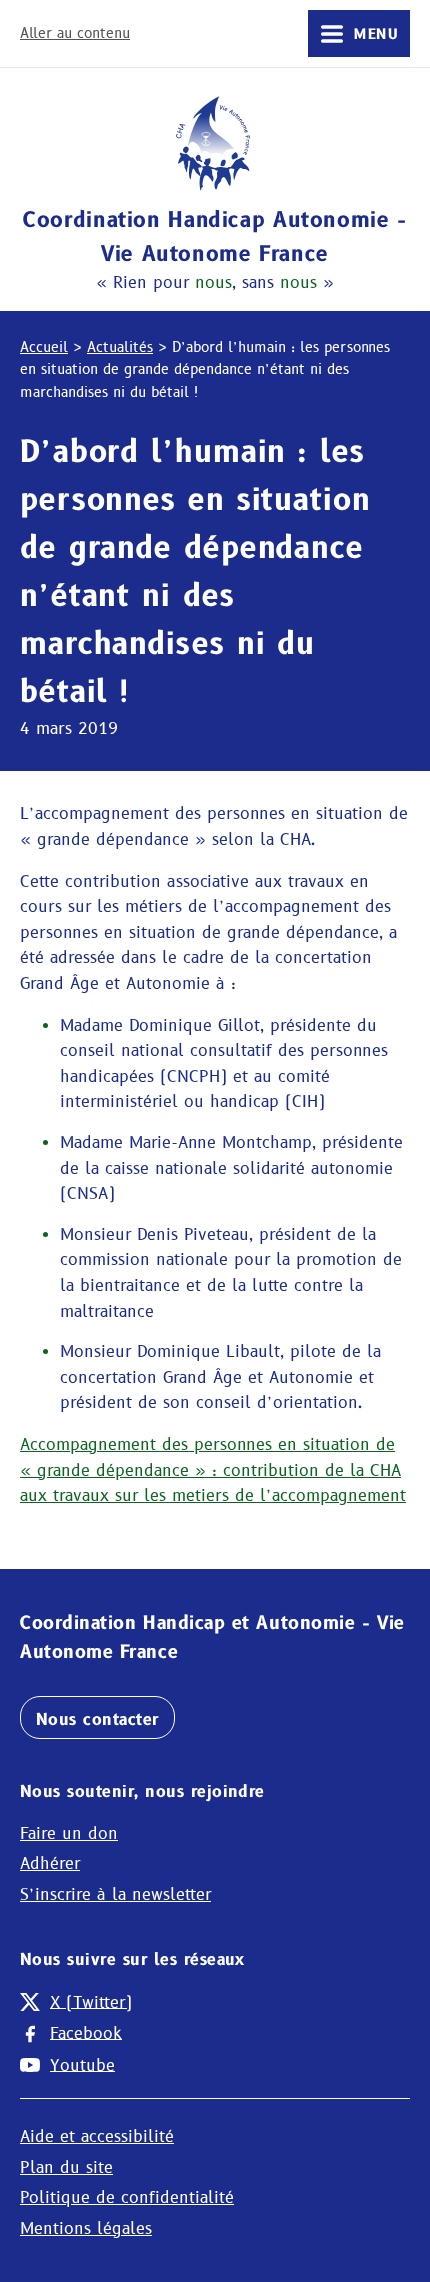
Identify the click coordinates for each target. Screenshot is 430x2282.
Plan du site (66, 2167)
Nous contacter (97, 1719)
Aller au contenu (75, 33)
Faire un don (69, 1833)
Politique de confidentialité (127, 2197)
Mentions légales (86, 2228)
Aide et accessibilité (97, 2136)
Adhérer (50, 1863)
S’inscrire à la (115, 1894)
